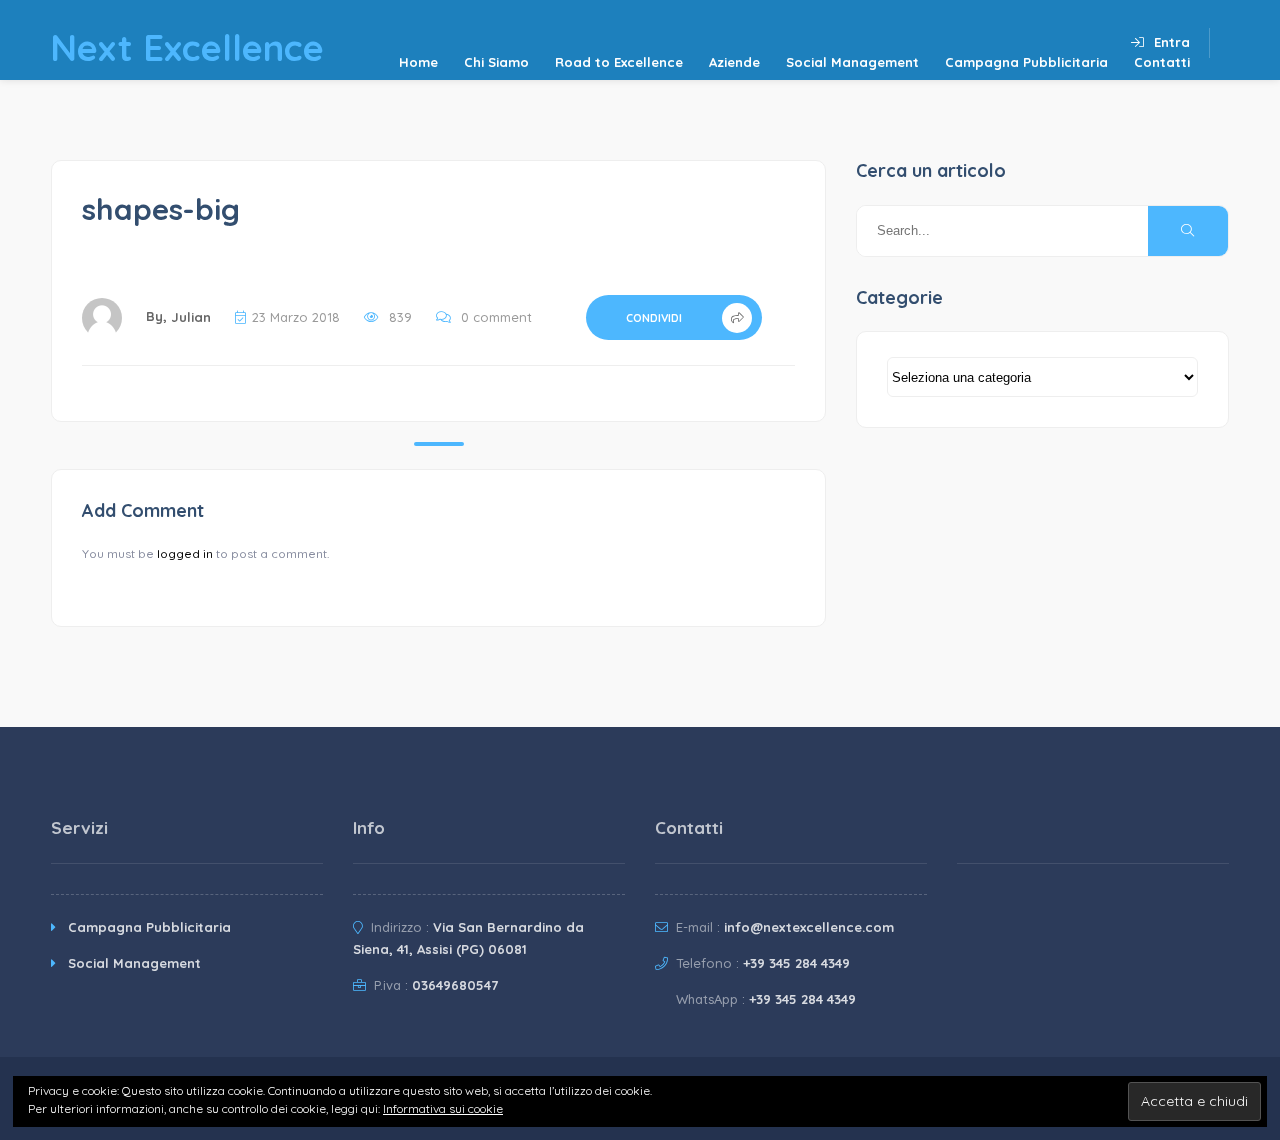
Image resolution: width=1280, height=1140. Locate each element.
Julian (191, 317)
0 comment (496, 317)
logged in (185, 553)
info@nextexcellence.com (809, 927)
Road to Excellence (619, 62)
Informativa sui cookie (443, 1108)
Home (418, 62)
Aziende (734, 62)
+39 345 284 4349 (796, 963)
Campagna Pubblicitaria (1026, 62)
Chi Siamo (496, 62)
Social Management (852, 62)
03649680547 (455, 985)
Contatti (1162, 62)
